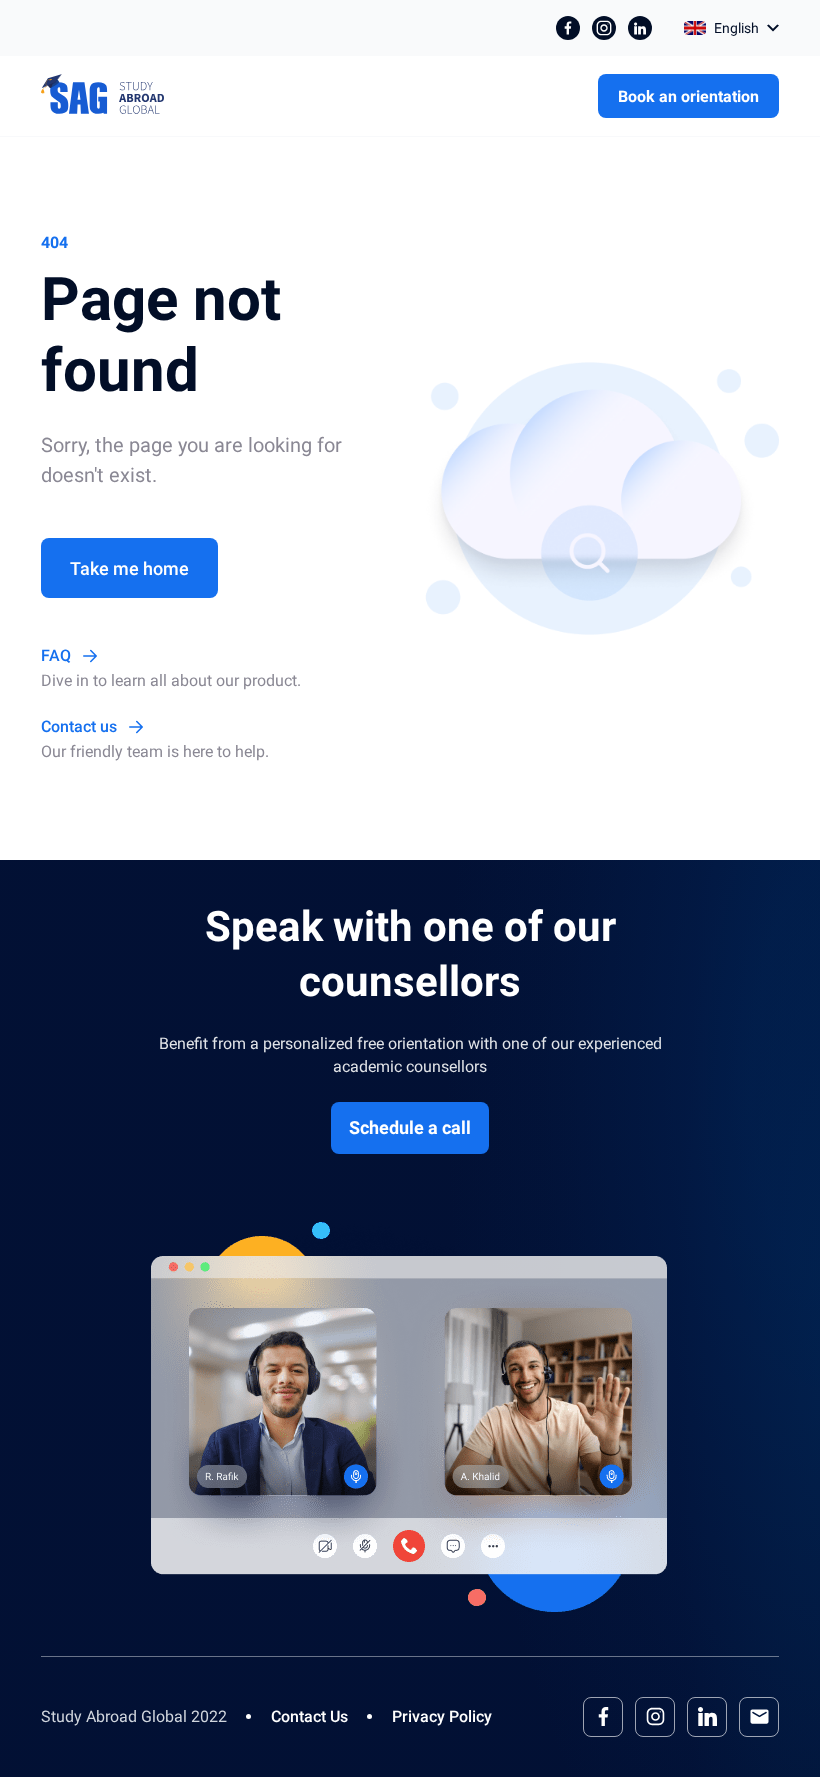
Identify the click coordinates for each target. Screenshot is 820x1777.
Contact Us (309, 1716)
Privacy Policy (442, 1716)
